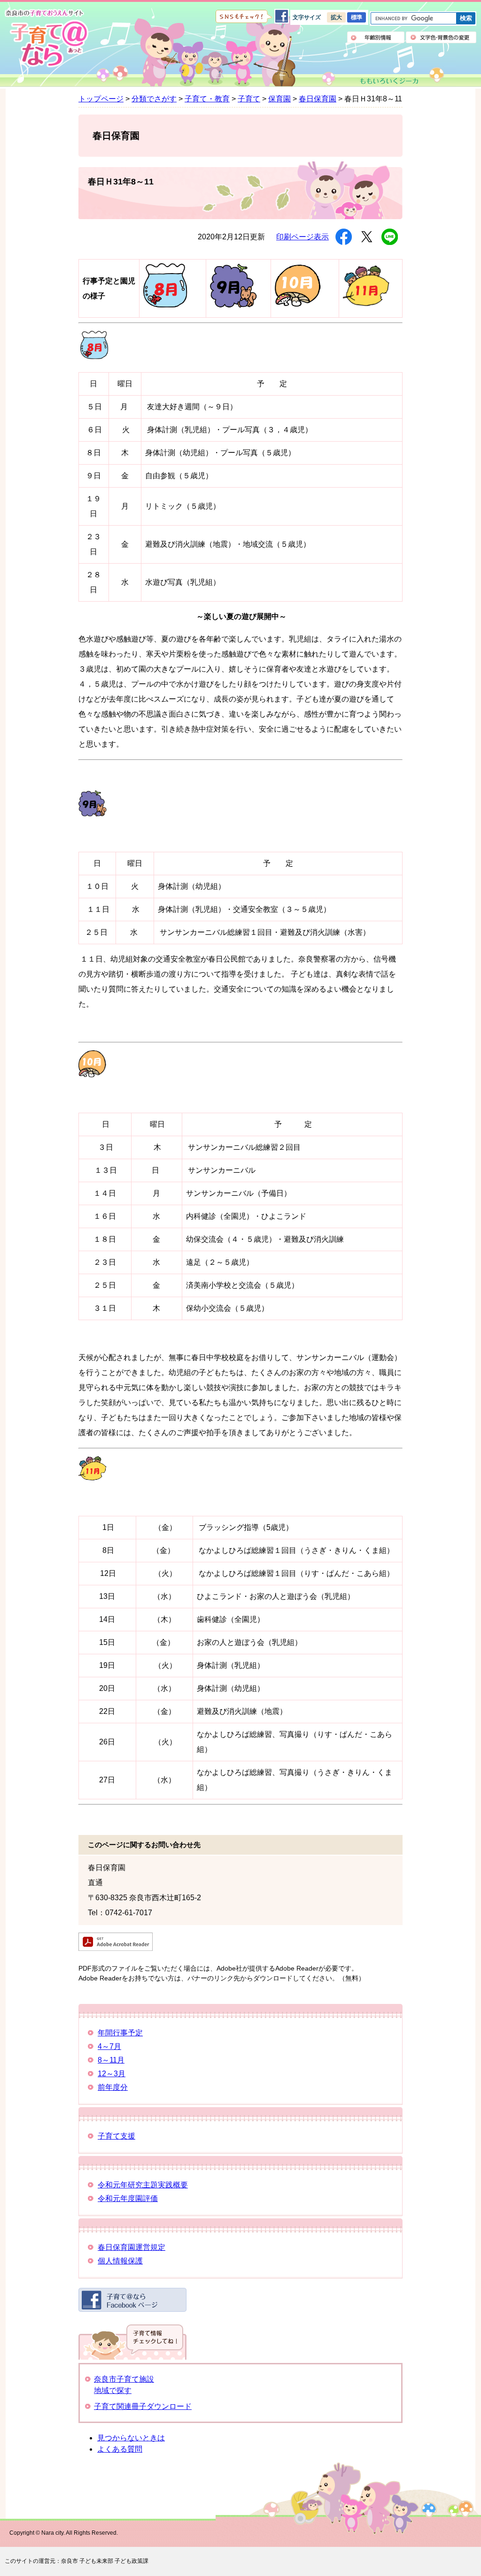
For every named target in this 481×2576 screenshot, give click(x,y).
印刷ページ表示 (303, 237)
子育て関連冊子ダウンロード (143, 2406)
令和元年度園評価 (128, 2198)
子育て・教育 (207, 99)
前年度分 (113, 2087)
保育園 (279, 99)
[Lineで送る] (390, 237)
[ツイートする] (367, 237)
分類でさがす (154, 99)
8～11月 (111, 2060)
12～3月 (112, 2074)
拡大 (336, 17)
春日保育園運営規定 (132, 2247)
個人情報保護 (120, 2261)
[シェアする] (344, 237)
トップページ (101, 99)
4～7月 (109, 2046)
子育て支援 (116, 2136)
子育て (249, 99)
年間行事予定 (120, 2033)
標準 (357, 17)
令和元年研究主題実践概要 (143, 2185)
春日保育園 (318, 99)
